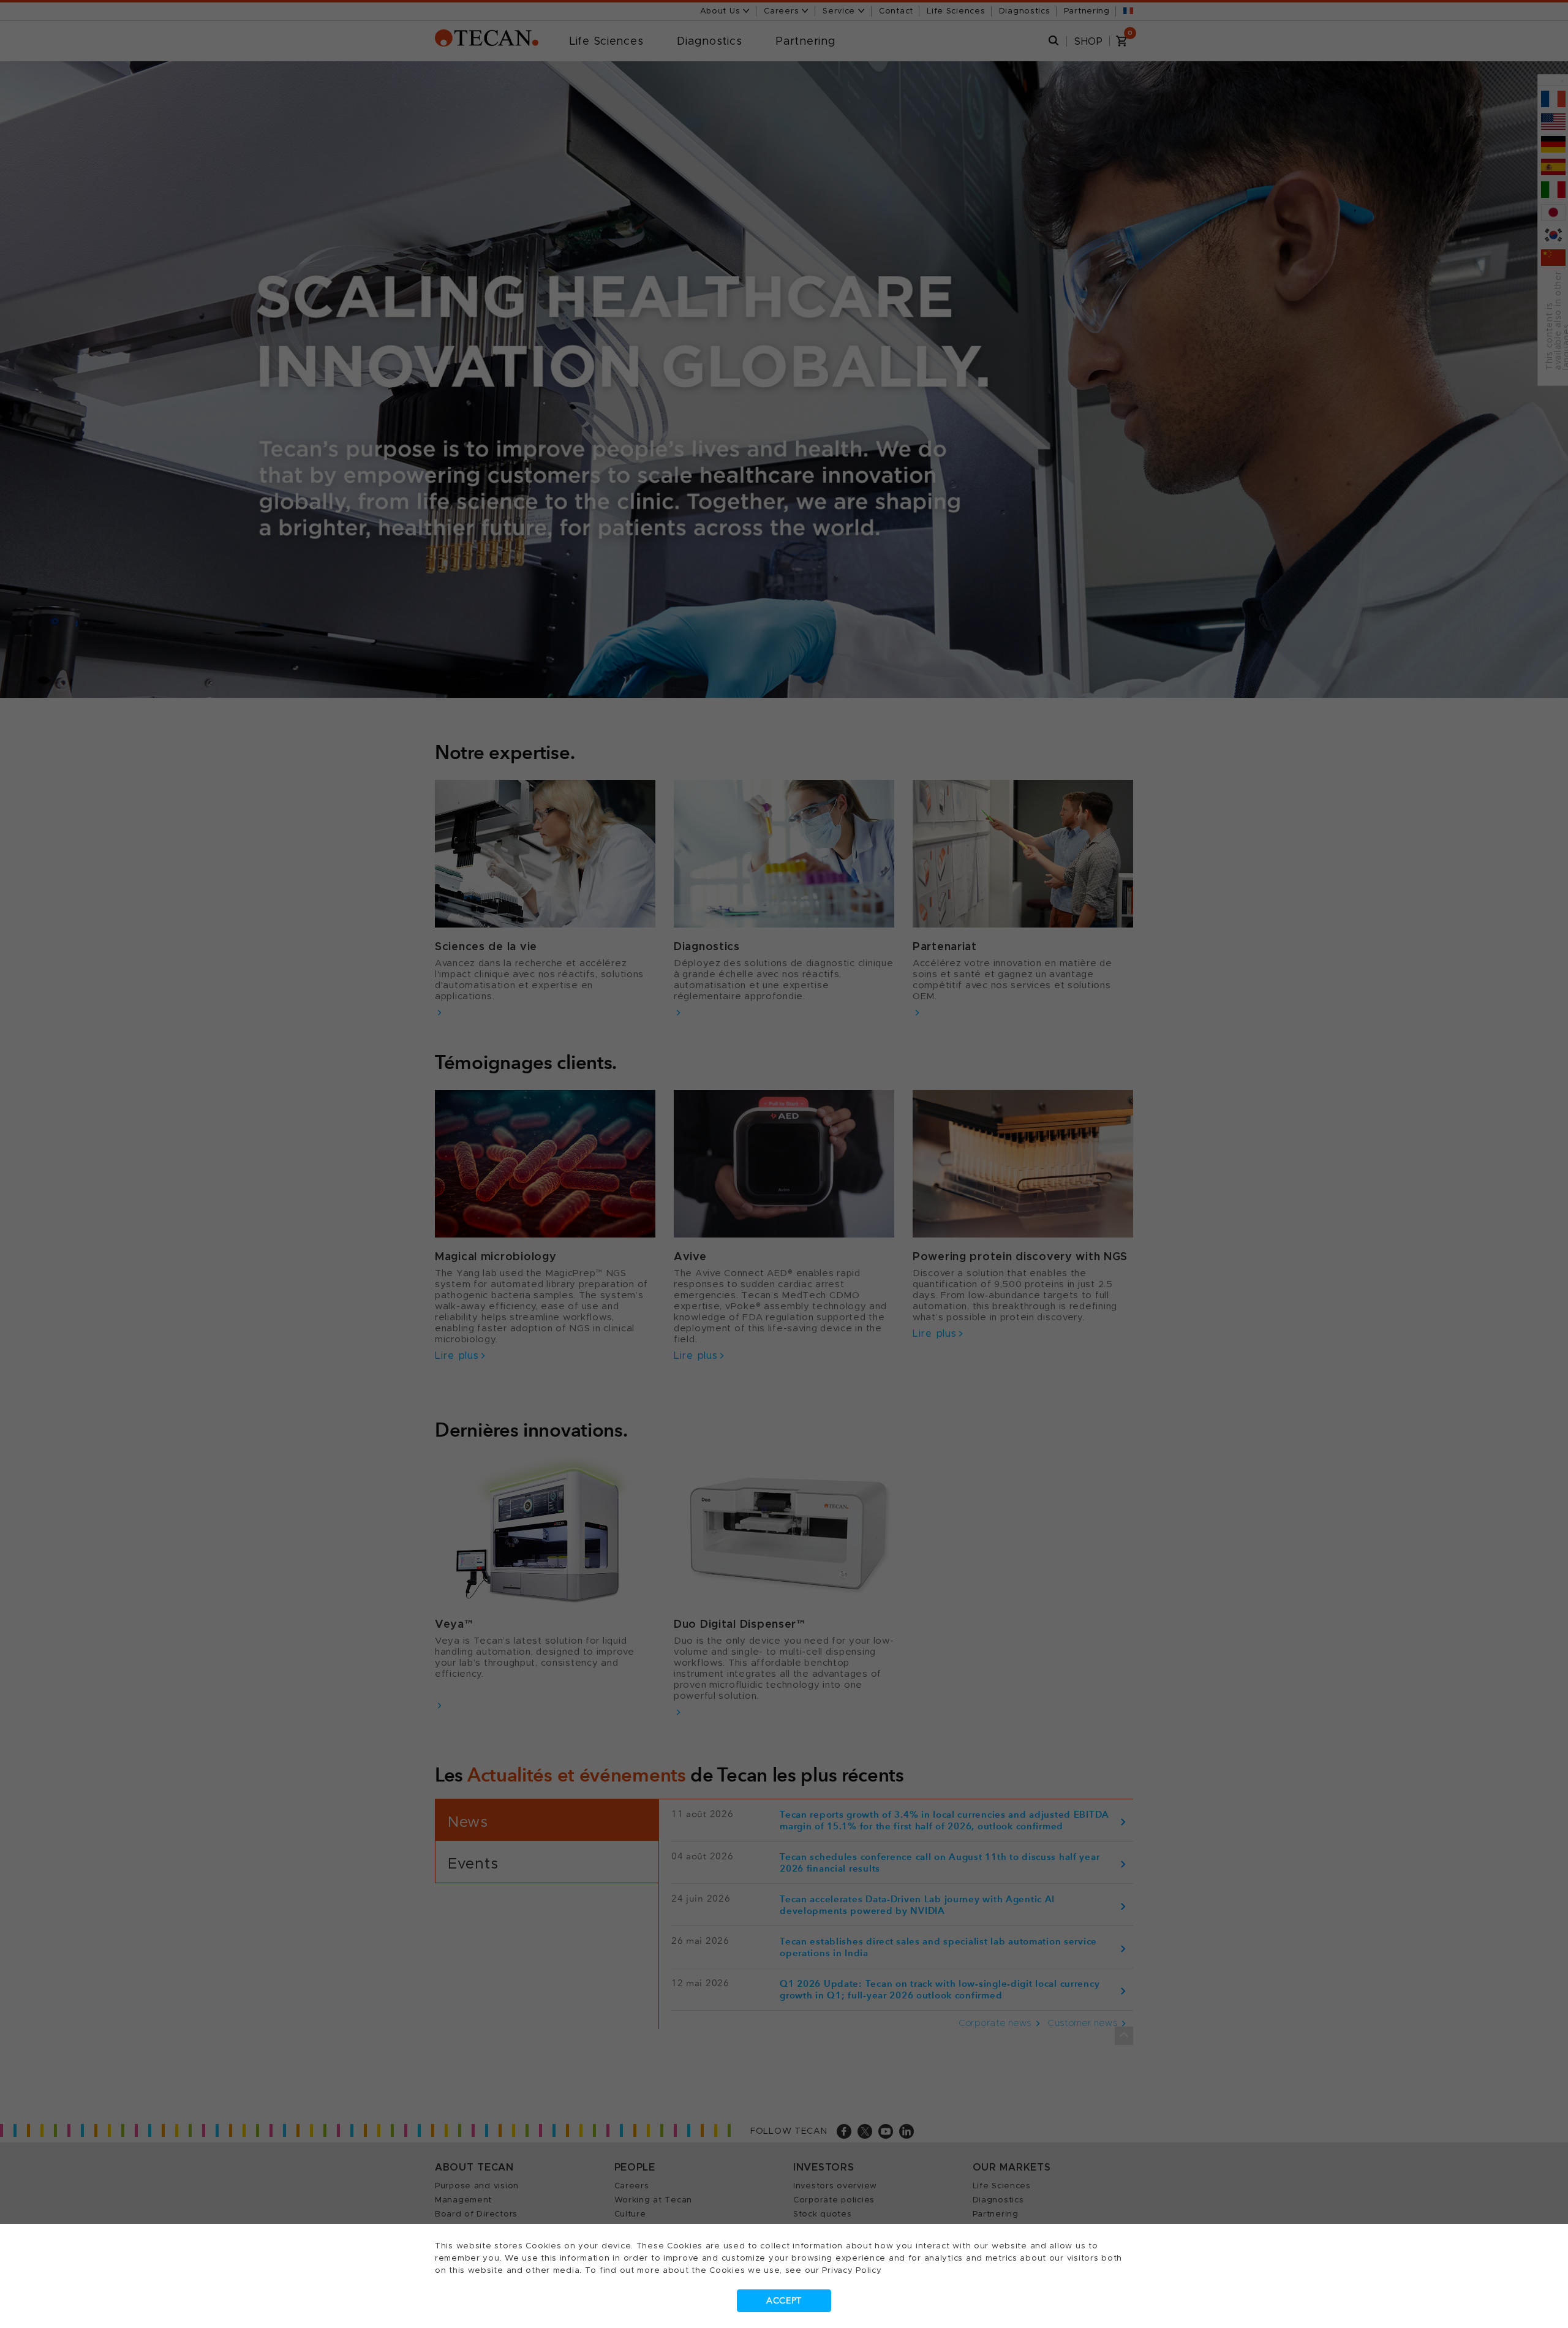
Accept (784, 2301)
